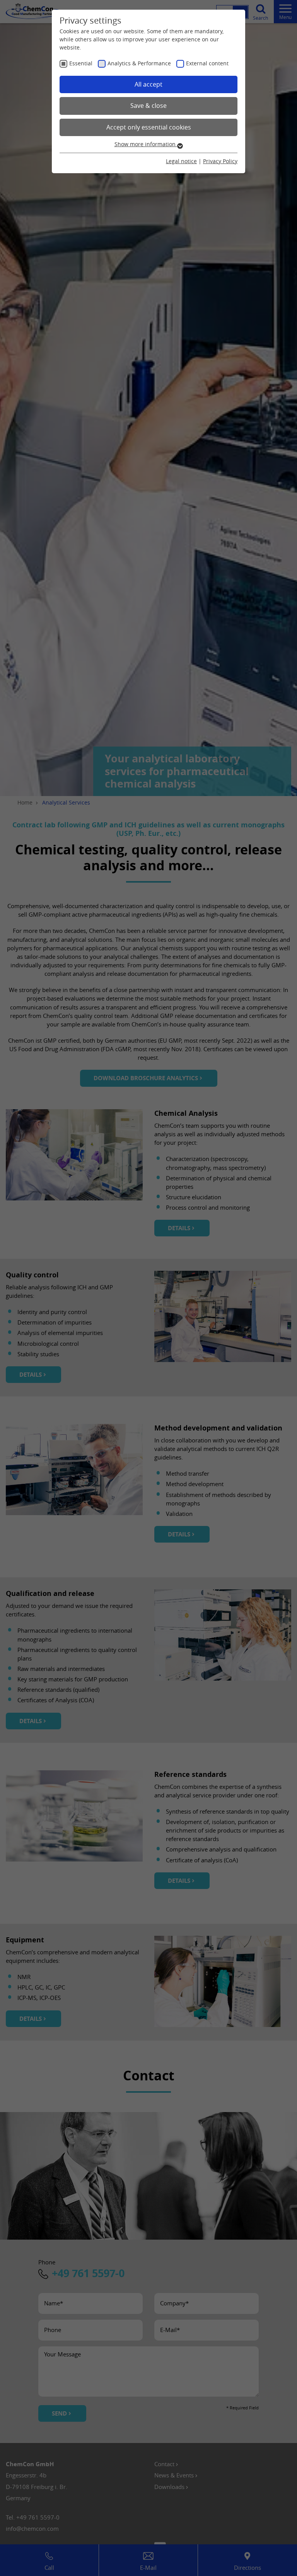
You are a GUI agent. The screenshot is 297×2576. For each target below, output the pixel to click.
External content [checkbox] (207, 63)
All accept (148, 84)
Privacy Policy (220, 161)
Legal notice (181, 161)
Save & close (148, 106)
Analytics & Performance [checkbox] (139, 63)
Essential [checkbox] (81, 63)
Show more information (146, 144)
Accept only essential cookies (149, 127)
